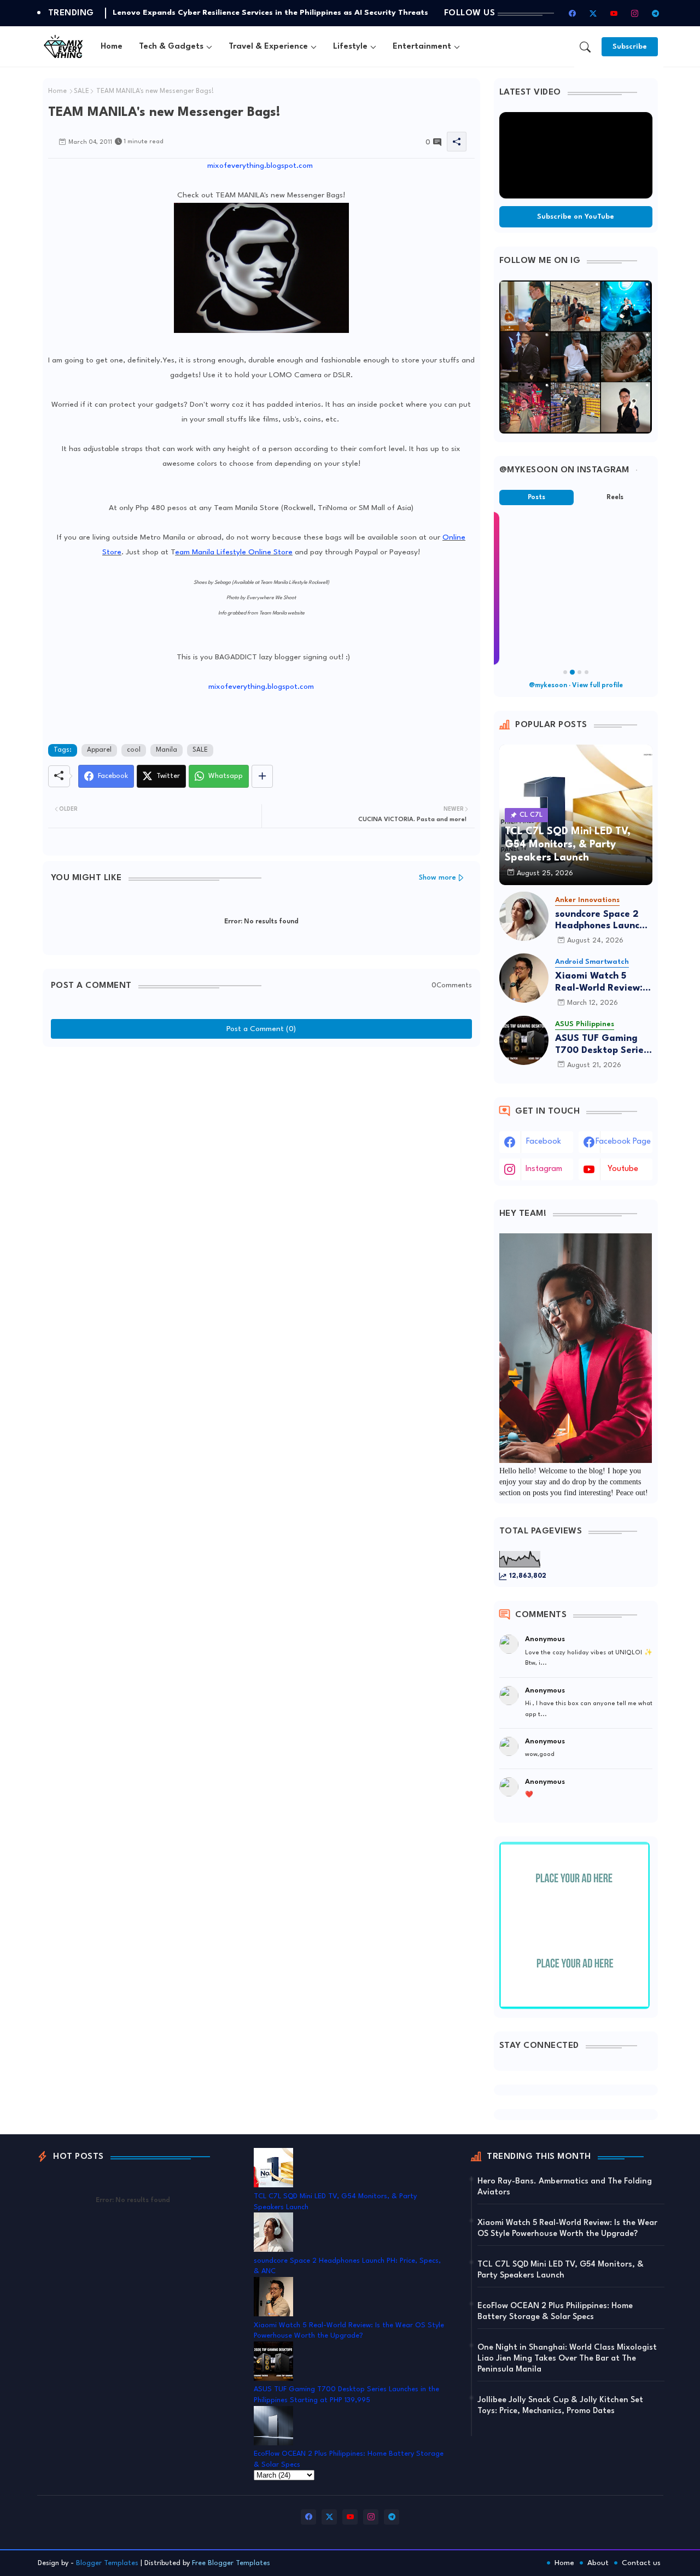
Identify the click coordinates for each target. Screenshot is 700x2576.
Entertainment (422, 47)
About (598, 2563)
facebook (544, 1142)
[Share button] (262, 776)
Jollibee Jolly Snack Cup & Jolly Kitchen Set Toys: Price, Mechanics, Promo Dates (560, 2406)
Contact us (641, 2563)
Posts (536, 497)
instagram (544, 1169)
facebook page (623, 1142)
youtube (623, 1169)
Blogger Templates (107, 2563)
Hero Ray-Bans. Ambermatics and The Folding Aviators (565, 2187)
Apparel (99, 750)
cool (134, 750)
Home (112, 47)
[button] (585, 47)
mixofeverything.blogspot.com (260, 166)
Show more (437, 878)
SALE (81, 91)
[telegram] (656, 13)
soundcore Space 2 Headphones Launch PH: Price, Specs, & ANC (600, 921)
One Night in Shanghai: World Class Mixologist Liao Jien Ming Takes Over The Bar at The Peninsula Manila (567, 2359)
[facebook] (573, 13)
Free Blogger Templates (231, 2563)
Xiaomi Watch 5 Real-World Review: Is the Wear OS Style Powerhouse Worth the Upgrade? (604, 983)
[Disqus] (261, 1189)
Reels (615, 497)
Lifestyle (350, 47)
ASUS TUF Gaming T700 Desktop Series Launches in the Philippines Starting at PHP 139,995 (602, 1045)
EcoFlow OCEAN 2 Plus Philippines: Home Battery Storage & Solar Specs (555, 2312)
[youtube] (614, 13)
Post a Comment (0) (261, 1029)
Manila (167, 750)
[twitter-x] (593, 13)
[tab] (112, 47)
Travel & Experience (268, 47)
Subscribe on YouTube (576, 217)
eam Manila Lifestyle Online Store (234, 552)
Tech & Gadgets (171, 47)
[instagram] (635, 13)
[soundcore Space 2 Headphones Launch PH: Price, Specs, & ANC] (524, 916)
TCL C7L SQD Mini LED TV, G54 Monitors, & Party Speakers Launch (561, 2270)
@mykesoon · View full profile (576, 686)
